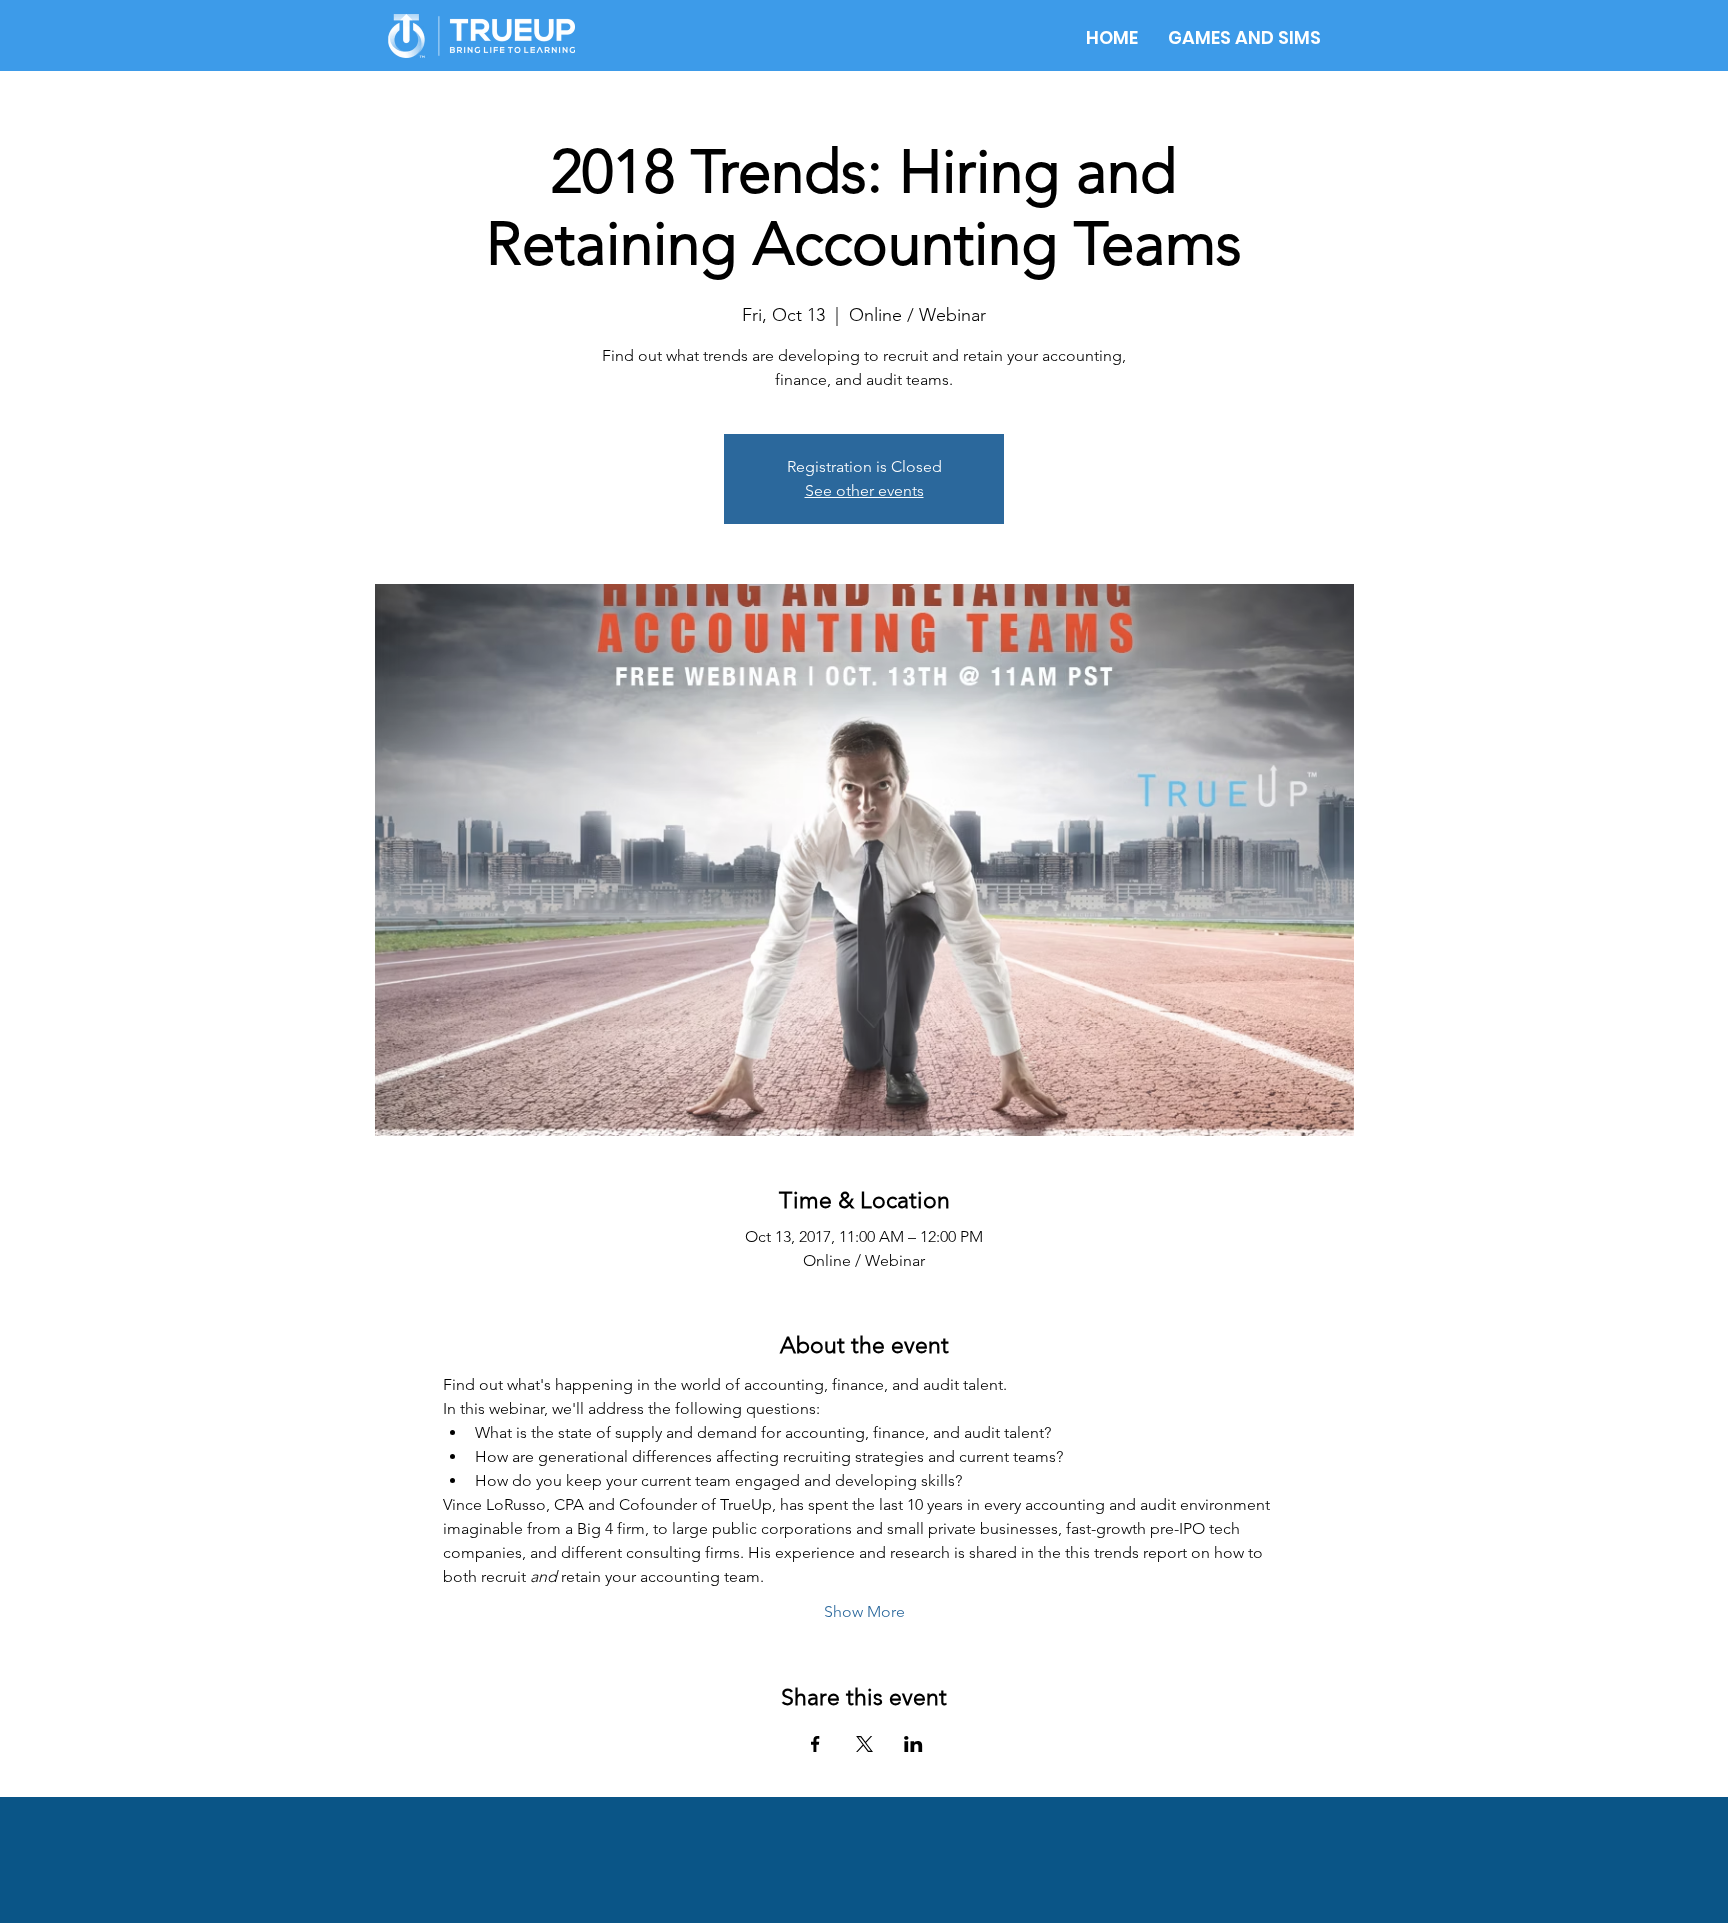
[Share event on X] (864, 1744)
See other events (864, 490)
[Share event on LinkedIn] (913, 1744)
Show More (864, 1611)
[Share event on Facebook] (815, 1744)
